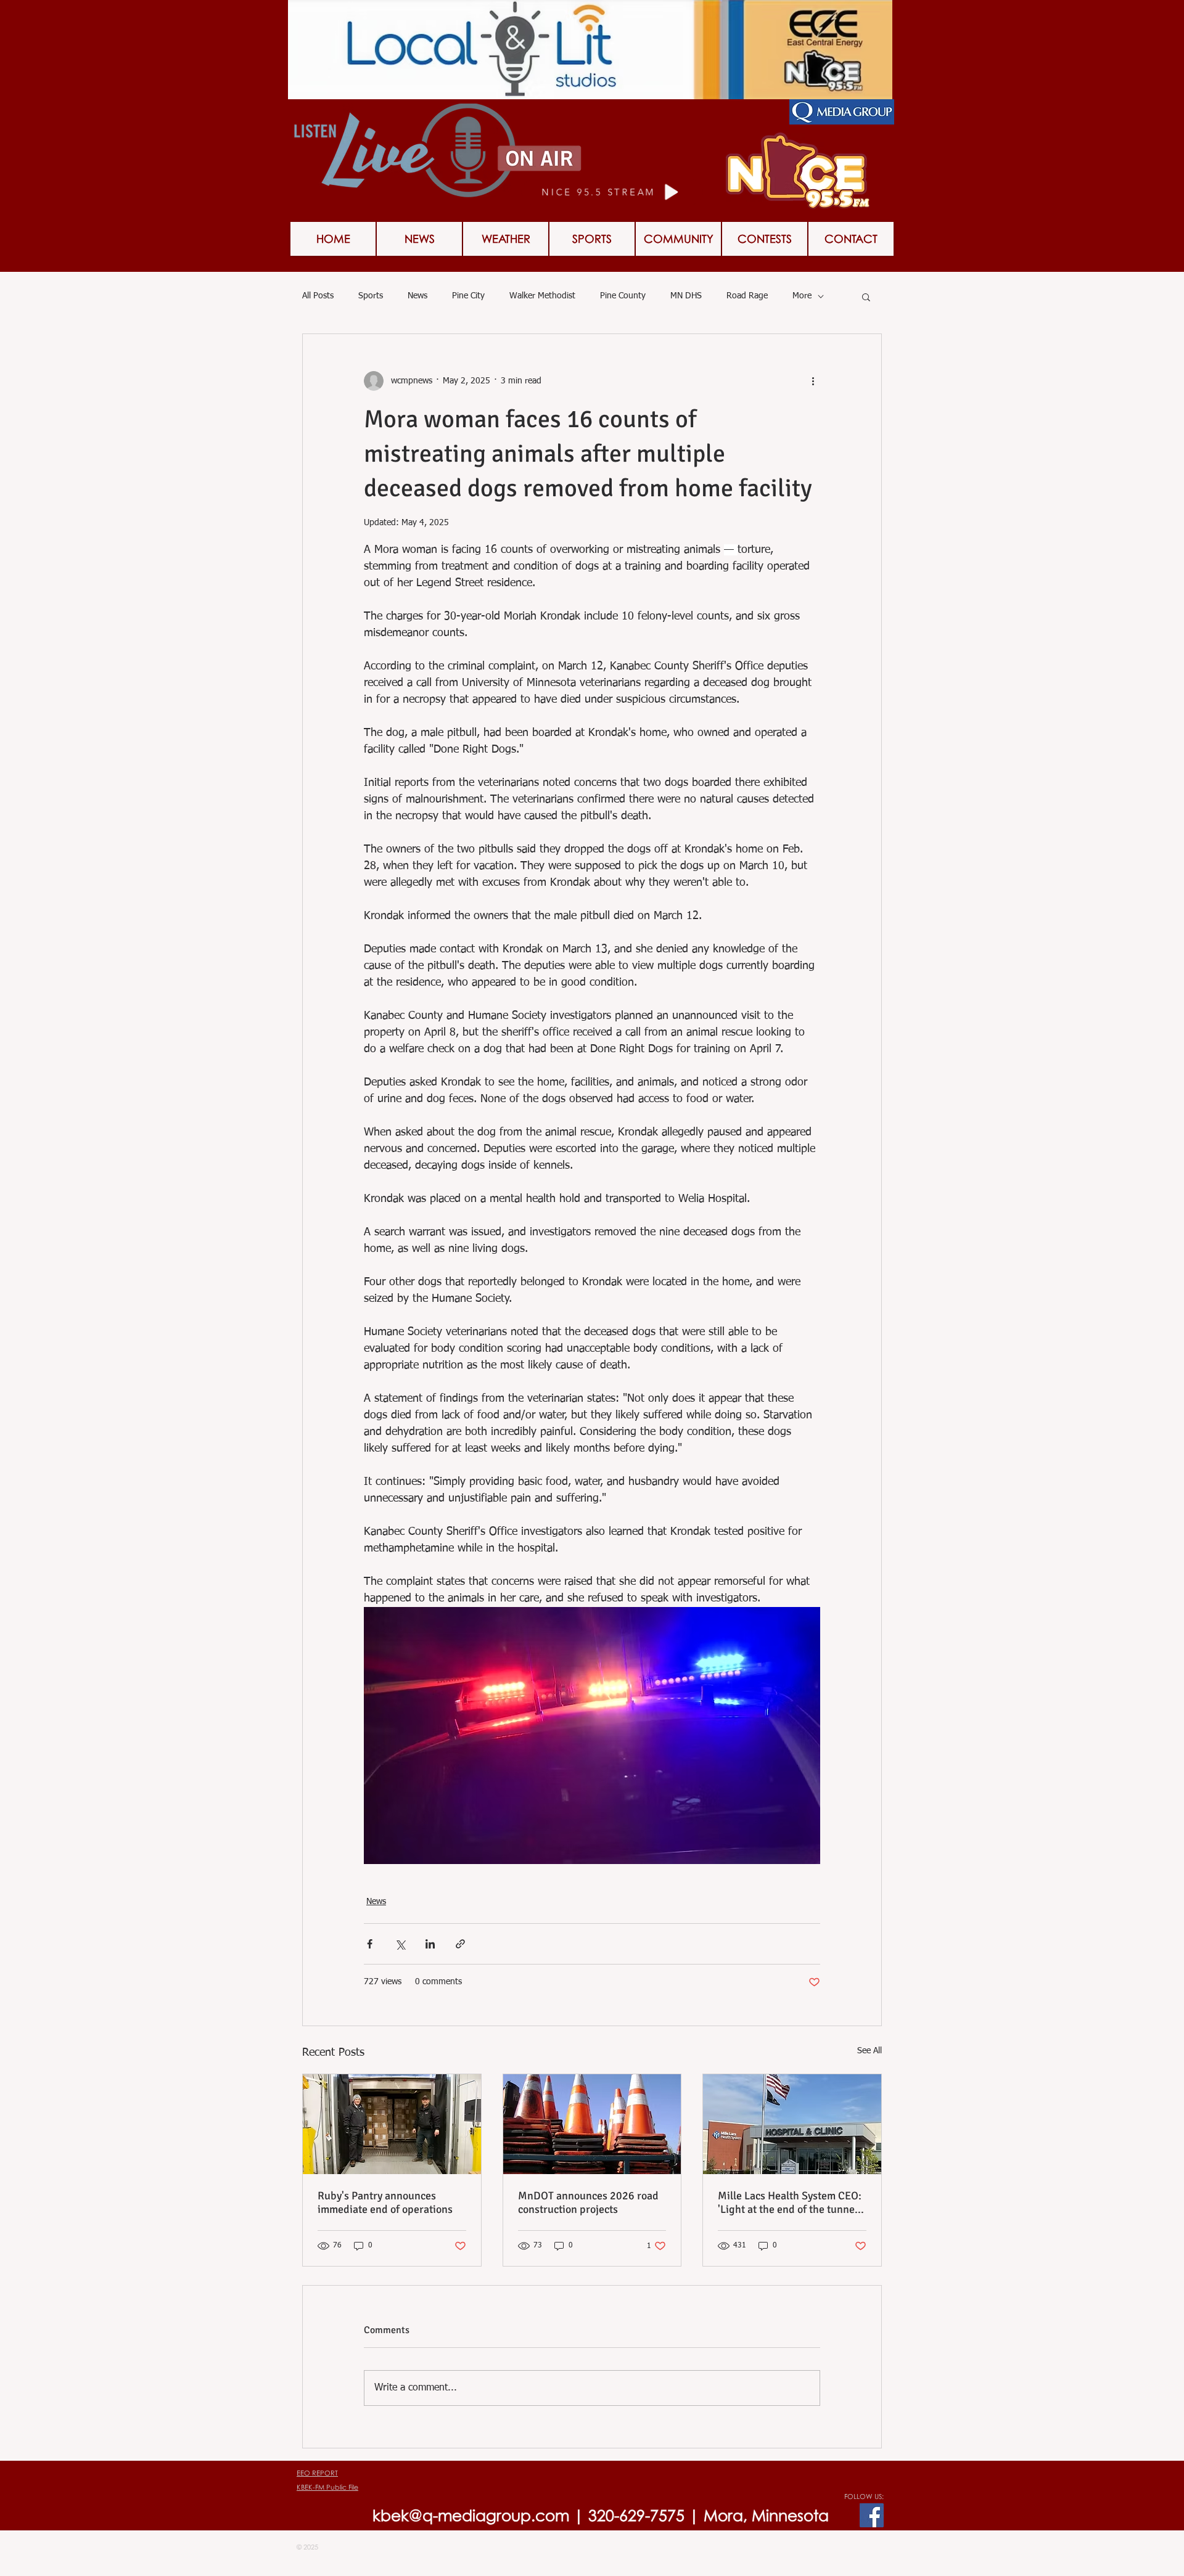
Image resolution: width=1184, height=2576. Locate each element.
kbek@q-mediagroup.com (471, 2515)
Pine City (468, 296)
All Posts (318, 296)
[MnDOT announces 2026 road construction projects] (592, 2124)
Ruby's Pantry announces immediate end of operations (385, 2202)
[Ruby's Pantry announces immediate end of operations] (392, 2124)
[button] (765, 239)
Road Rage (747, 296)
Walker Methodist (542, 296)
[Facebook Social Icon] (872, 2515)
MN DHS (686, 296)
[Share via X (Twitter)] (400, 1944)
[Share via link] (460, 1944)
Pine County (623, 296)
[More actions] (813, 381)
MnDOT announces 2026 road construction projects (588, 2202)
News (417, 296)
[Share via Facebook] (370, 1944)
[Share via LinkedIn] (430, 1944)
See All (869, 2051)
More (802, 296)
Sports (371, 296)
